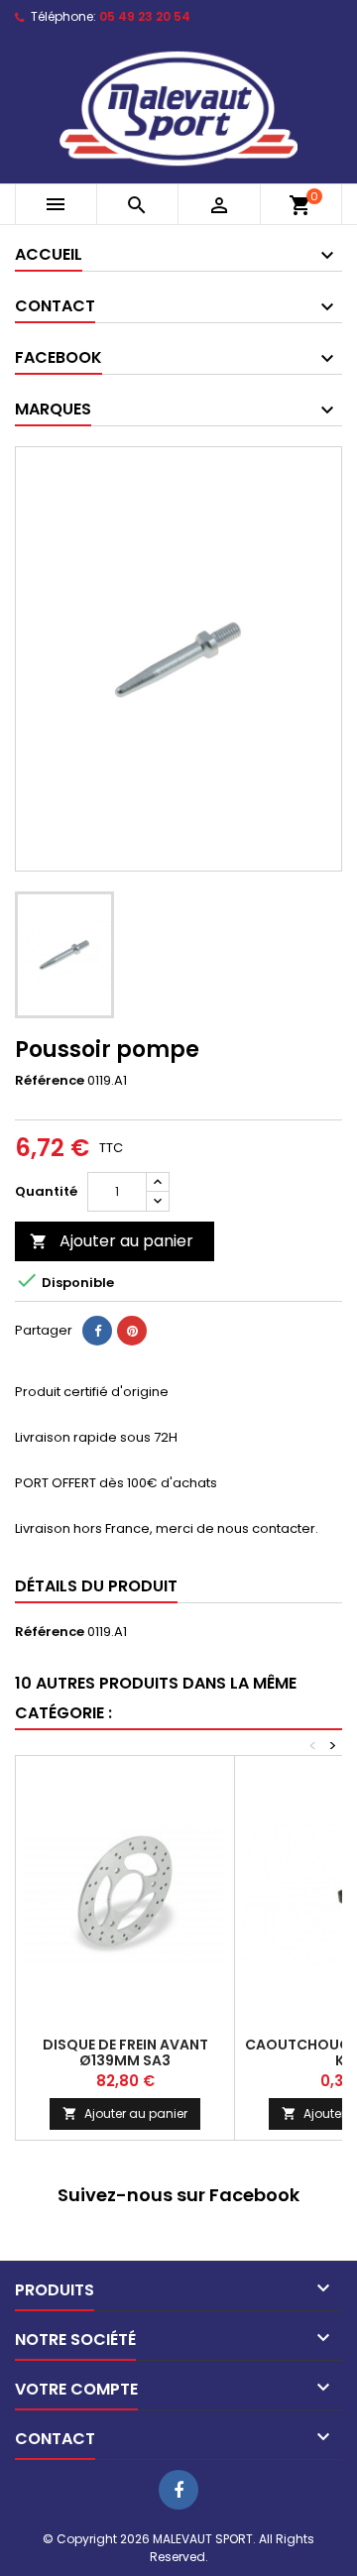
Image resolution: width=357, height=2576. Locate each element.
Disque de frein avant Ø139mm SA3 (125, 2052)
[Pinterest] (132, 1331)
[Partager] (97, 1331)
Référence (50, 1081)
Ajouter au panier (112, 1241)
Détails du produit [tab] (96, 1586)
